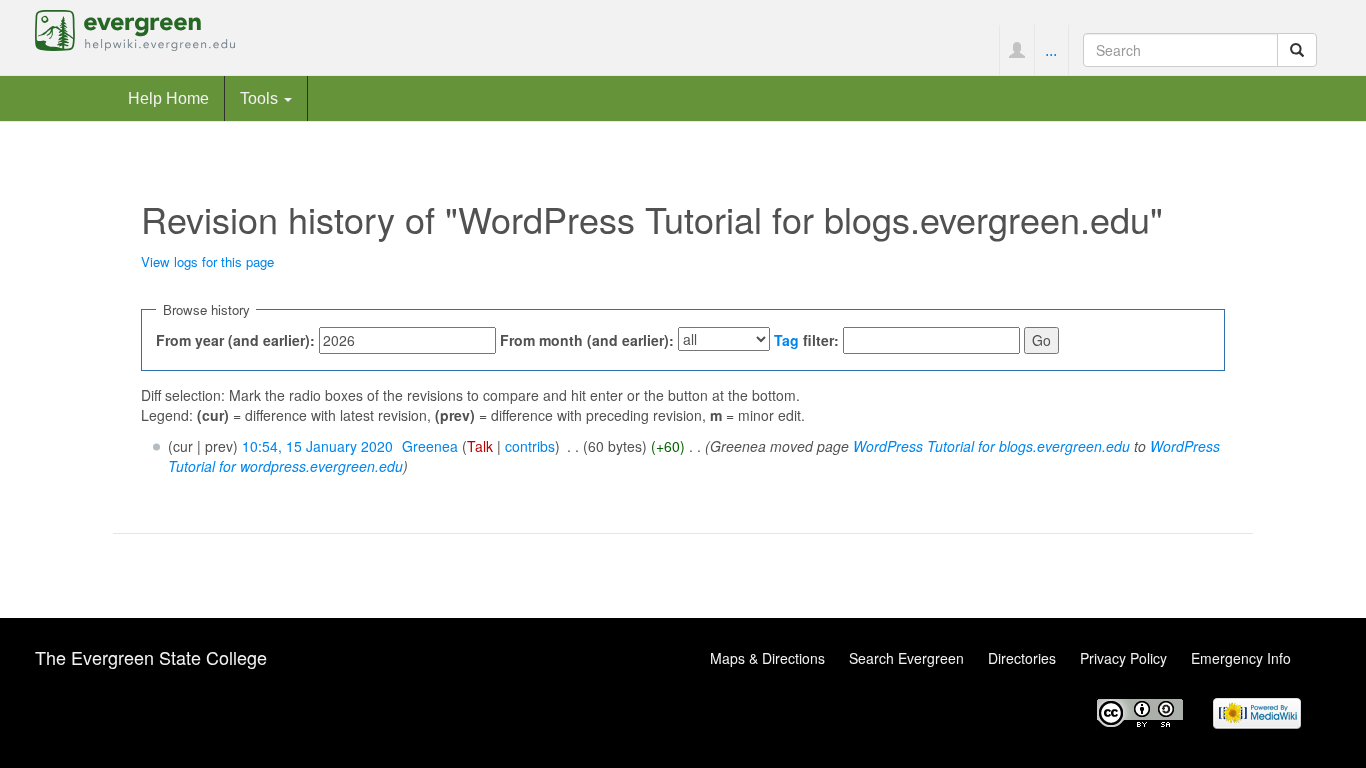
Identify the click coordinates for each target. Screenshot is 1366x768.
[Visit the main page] (135, 28)
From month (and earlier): (587, 340)
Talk (480, 446)
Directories (1022, 658)
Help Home (168, 98)
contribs (530, 446)
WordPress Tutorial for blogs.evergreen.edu (991, 446)
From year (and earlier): (235, 340)
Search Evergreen (906, 658)
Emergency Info (1241, 658)
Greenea (430, 446)
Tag (786, 340)
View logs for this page (207, 261)
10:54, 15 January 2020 (317, 446)
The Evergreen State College (151, 657)
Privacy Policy (1123, 658)
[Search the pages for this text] (1297, 50)
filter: (806, 340)
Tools (261, 98)
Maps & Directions (767, 658)
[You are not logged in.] (1016, 50)
